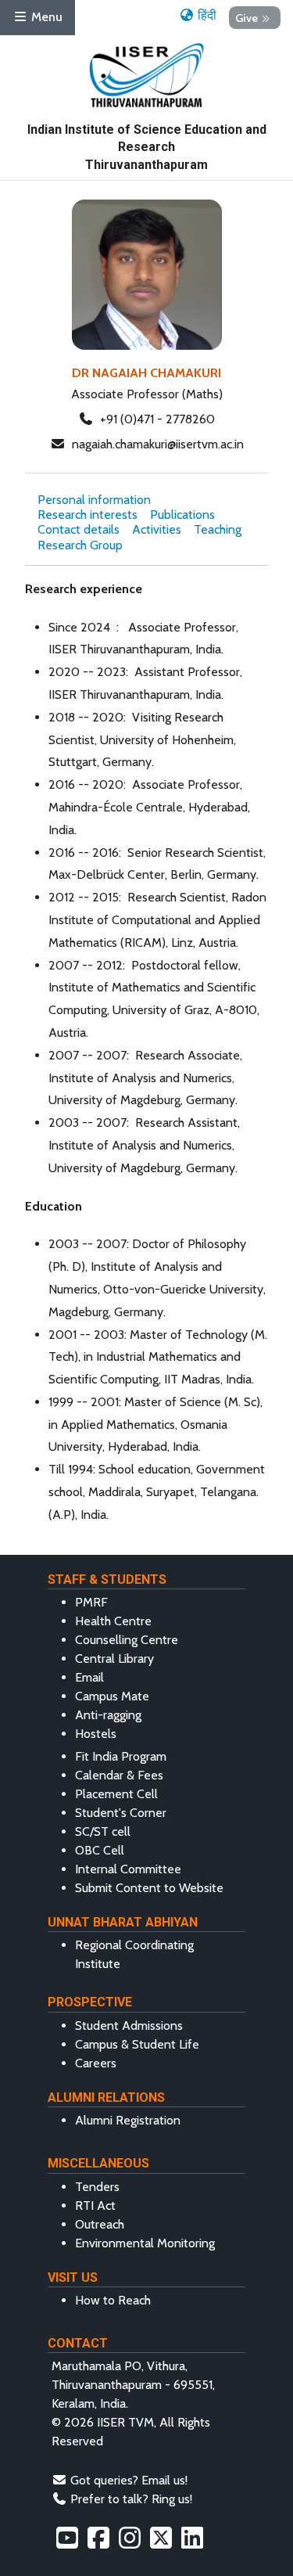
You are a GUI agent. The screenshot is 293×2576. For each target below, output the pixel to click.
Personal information (94, 500)
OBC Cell (100, 1850)
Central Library (114, 1659)
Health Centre (113, 1621)
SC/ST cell (103, 1831)
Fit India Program (121, 1756)
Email (89, 1677)
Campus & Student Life (137, 2044)
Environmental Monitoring (145, 2243)
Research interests (88, 514)
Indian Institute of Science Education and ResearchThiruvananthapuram (147, 147)
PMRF (91, 1602)
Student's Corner (121, 1813)
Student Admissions (129, 2026)
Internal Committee (128, 1869)
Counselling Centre (127, 1640)
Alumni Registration (128, 2120)
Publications (182, 514)
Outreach (100, 2224)
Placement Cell (116, 1794)
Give (247, 17)
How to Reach (113, 2300)
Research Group (80, 545)
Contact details (79, 529)
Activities (157, 529)
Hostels (96, 1734)
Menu (45, 17)
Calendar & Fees (119, 1775)
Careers (96, 2063)
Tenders (97, 2187)
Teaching (218, 529)
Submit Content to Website (149, 1888)
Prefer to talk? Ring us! (131, 2499)
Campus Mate (112, 1696)
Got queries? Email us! (129, 2480)
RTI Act (95, 2205)
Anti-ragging (108, 1715)
